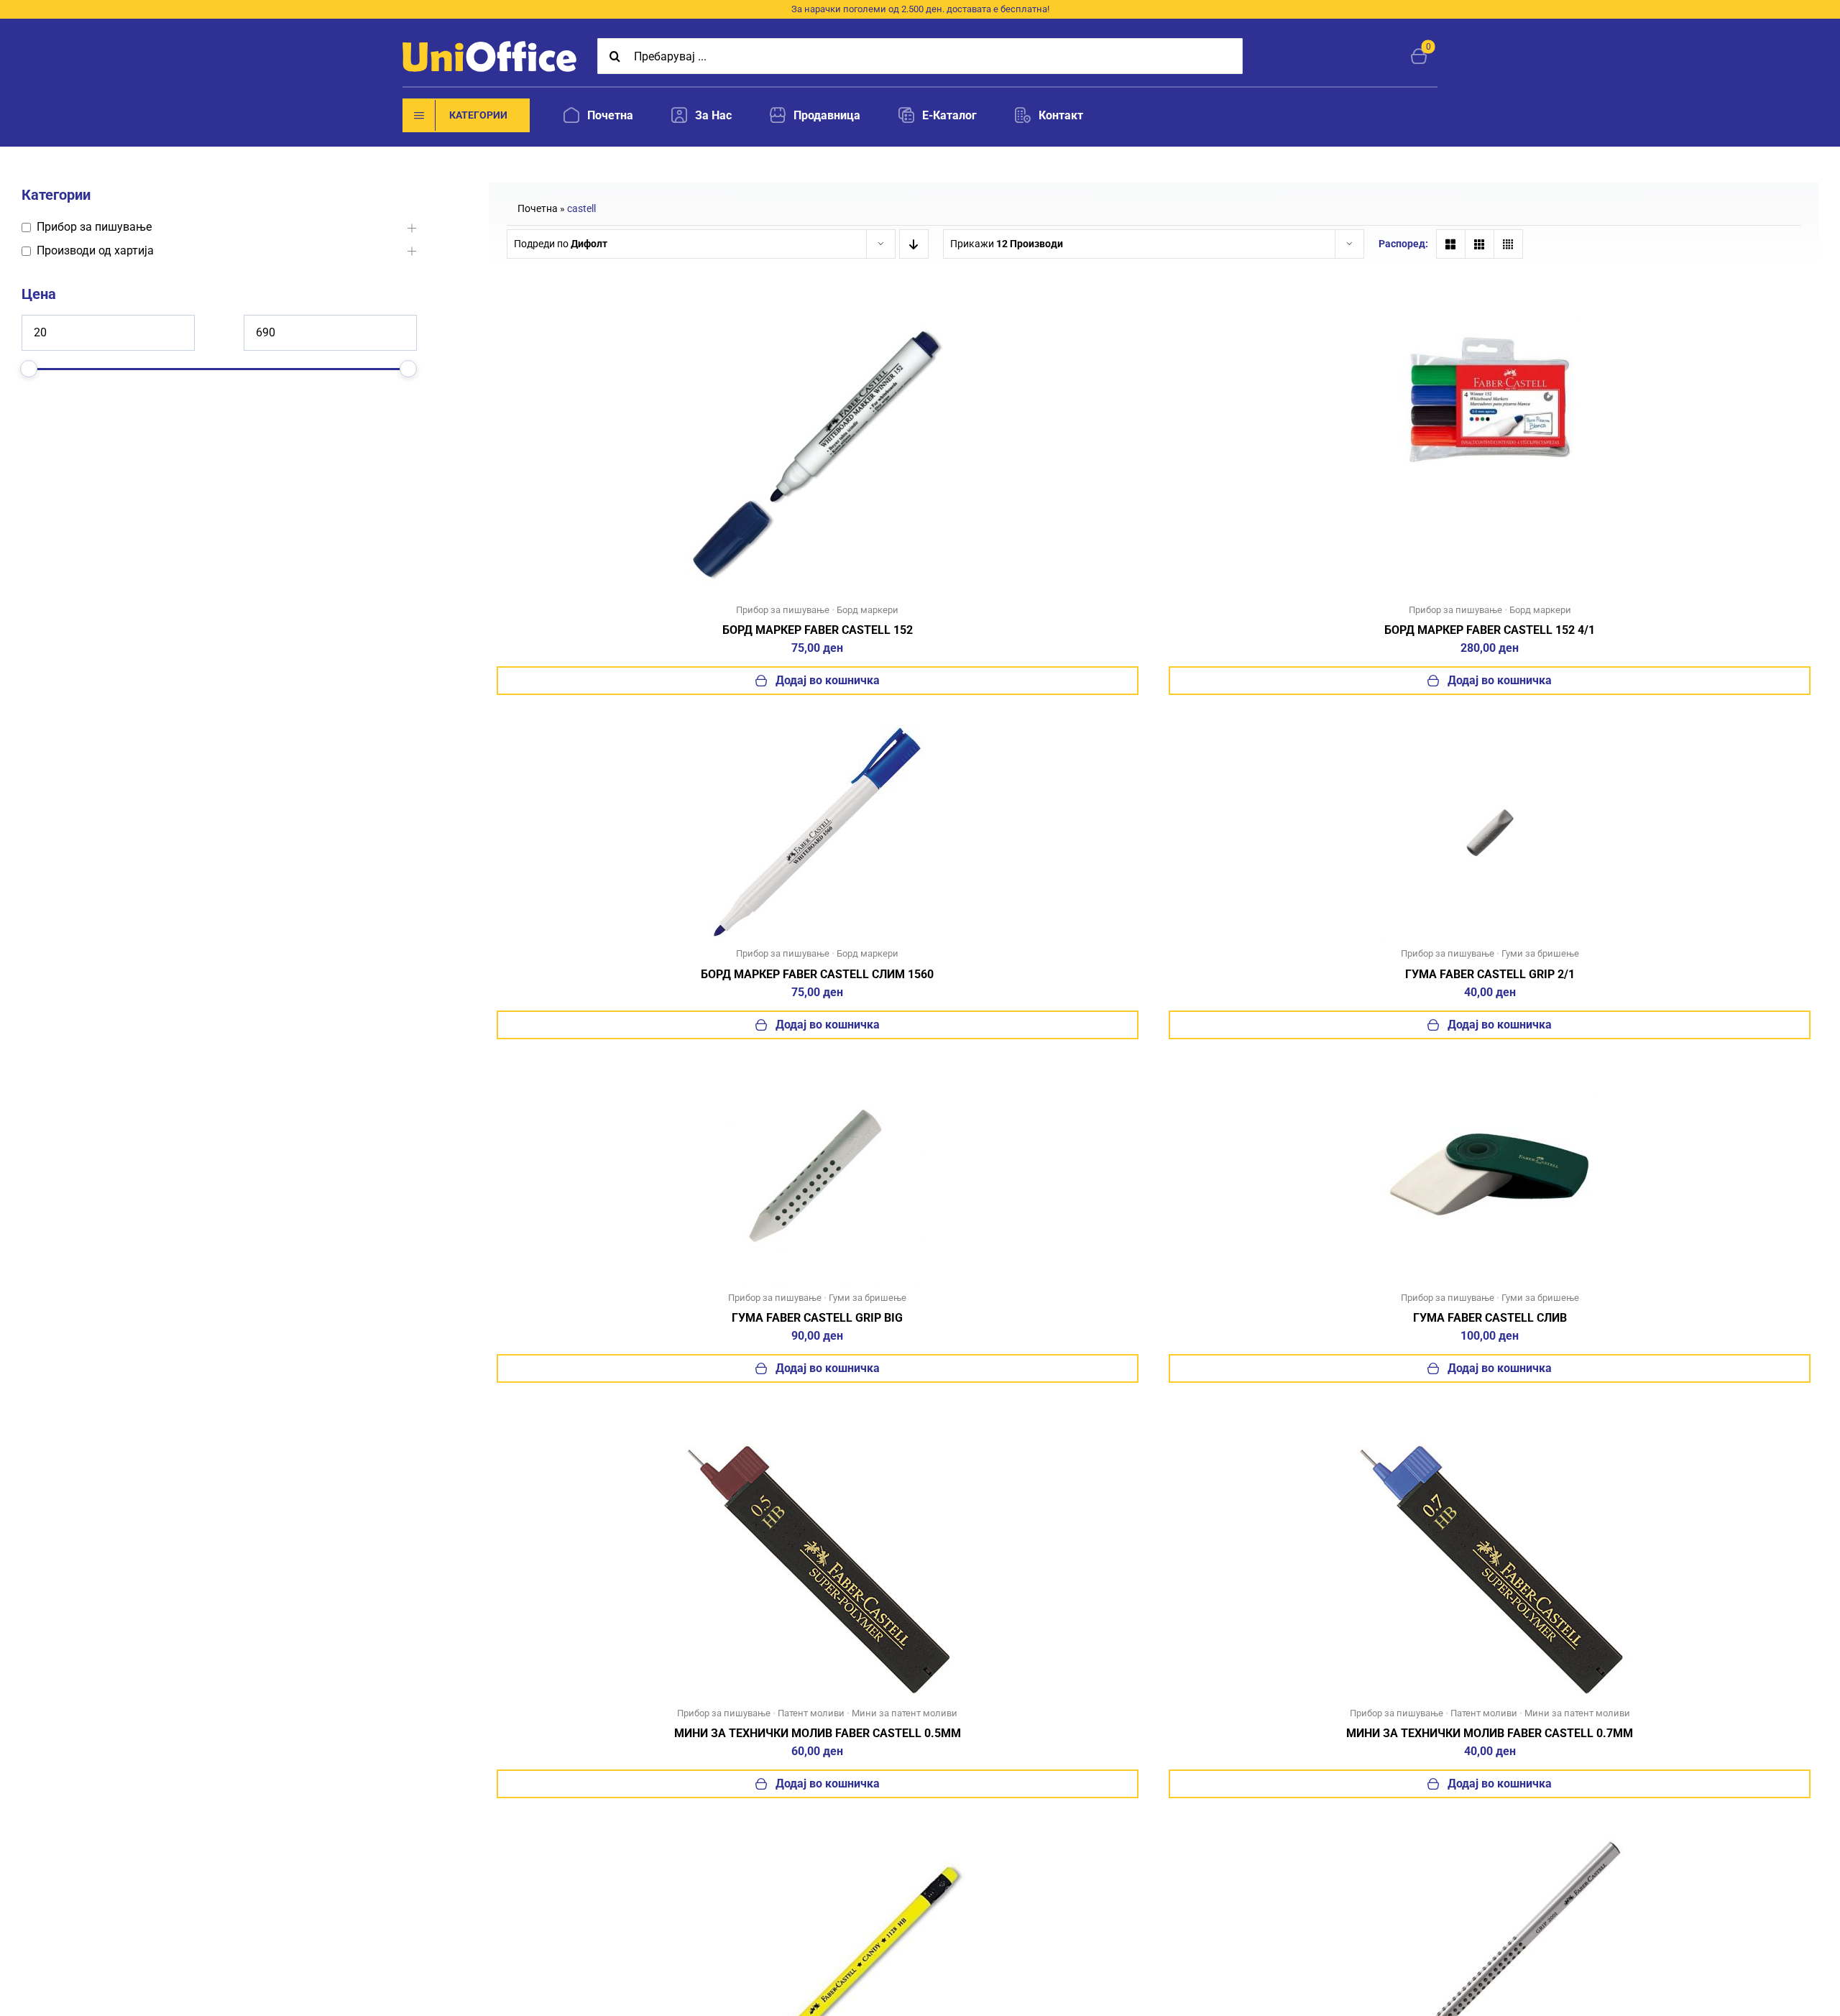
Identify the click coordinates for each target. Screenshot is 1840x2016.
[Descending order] (914, 244)
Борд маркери (868, 610)
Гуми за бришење (1540, 953)
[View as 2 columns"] (1451, 244)
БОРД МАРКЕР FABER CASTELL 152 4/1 (1490, 630)
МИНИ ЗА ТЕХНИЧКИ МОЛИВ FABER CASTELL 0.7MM (1490, 1733)
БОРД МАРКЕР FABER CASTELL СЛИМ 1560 (817, 974)
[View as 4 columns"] (1508, 244)
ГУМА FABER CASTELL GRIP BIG (817, 1318)
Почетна (538, 208)
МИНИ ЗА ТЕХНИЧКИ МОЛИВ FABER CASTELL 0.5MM (818, 1733)
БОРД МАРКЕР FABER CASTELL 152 (818, 630)
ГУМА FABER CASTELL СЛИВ (1490, 1318)
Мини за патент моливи (905, 1713)
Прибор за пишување (783, 610)
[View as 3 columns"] (1480, 244)
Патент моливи (811, 1713)
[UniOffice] (489, 46)
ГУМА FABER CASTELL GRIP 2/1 (1490, 974)
